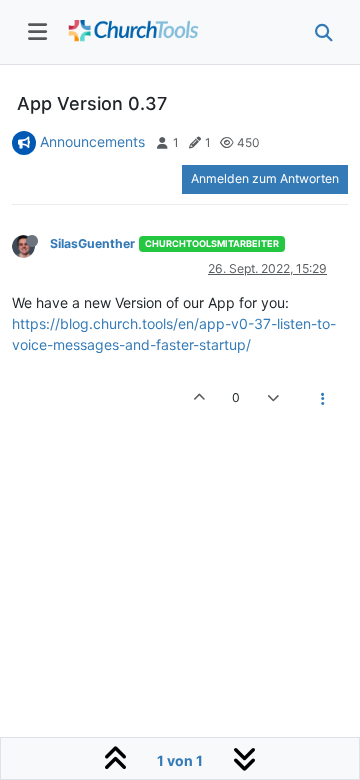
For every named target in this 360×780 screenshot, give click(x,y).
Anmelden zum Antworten (265, 178)
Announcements (92, 141)
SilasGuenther (92, 243)
